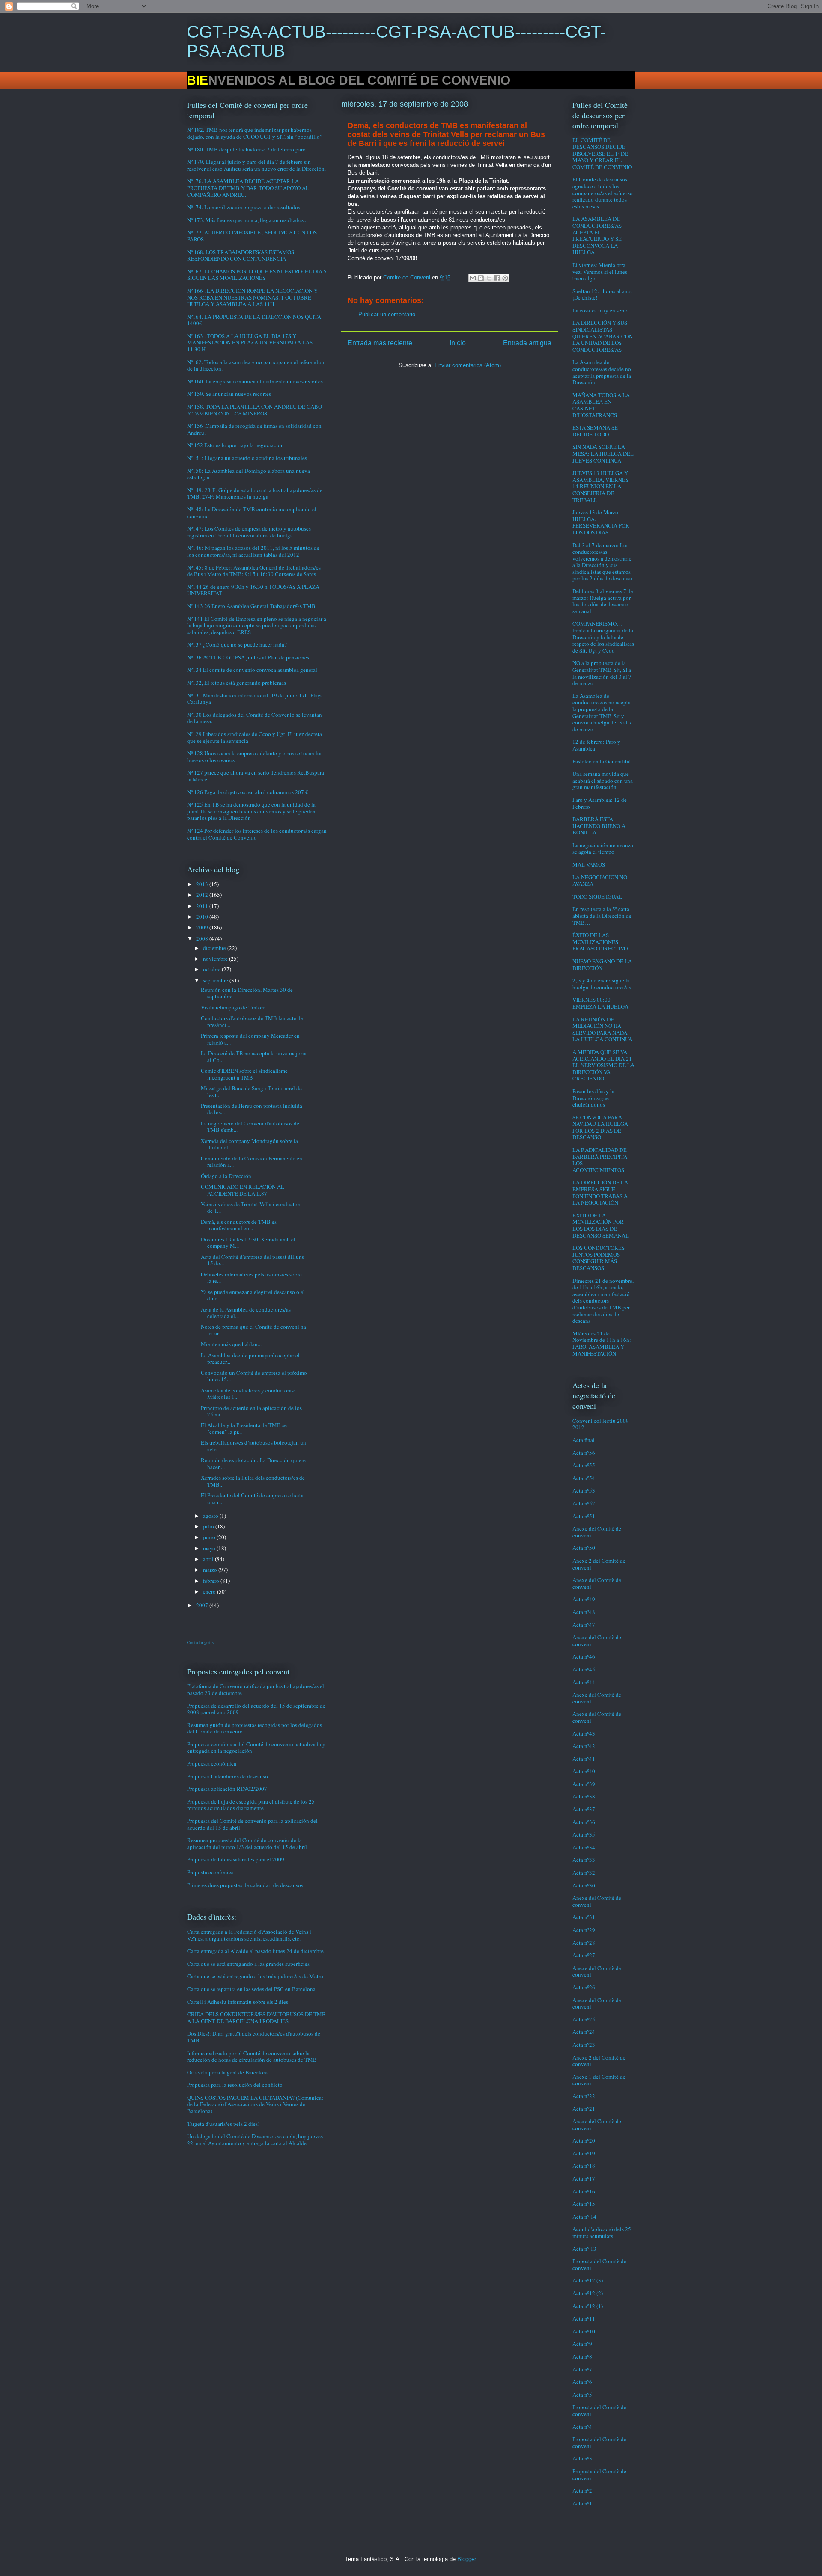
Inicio (458, 343)
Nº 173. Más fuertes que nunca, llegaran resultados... (247, 220)
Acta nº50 (584, 1548)
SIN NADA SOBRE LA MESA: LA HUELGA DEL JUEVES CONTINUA (603, 453)
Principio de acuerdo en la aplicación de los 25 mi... (251, 1411)
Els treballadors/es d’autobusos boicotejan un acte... (253, 1446)
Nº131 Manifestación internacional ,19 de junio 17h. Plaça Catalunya (255, 699)
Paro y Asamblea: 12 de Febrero (600, 803)
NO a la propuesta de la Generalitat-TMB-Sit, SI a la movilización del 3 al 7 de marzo (602, 673)
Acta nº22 (584, 2096)
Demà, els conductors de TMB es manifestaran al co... (239, 1225)
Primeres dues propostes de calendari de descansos (245, 1885)
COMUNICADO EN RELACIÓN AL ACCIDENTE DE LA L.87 (243, 1190)
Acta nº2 (582, 2490)
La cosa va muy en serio (600, 310)
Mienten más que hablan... (231, 1344)
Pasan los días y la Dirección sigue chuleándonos (593, 1098)
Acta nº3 (582, 2458)
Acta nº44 (584, 1682)
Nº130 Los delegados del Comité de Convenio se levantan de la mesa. (255, 718)
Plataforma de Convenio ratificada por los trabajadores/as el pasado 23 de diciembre (256, 1689)
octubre (212, 969)
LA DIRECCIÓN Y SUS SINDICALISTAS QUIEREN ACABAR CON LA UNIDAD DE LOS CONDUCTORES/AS (603, 336)
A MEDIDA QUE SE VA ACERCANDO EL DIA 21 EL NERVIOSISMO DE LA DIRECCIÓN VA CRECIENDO (603, 1065)
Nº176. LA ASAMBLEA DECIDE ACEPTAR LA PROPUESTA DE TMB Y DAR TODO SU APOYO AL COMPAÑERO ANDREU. (248, 188)
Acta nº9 (582, 2344)
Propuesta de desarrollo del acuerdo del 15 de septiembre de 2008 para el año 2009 (256, 1709)
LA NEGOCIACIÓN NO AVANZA (600, 881)
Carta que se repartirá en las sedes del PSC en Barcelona (251, 1989)
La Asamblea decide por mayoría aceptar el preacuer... (250, 1359)
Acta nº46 (584, 1656)
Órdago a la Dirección (226, 1176)
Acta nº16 (584, 2191)
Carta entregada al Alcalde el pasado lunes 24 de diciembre (255, 1951)
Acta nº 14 (584, 2217)
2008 (203, 938)
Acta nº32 (584, 1873)
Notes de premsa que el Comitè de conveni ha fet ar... (253, 1330)
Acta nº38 (584, 1796)
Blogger (466, 2559)
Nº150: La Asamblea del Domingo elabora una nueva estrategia (249, 474)
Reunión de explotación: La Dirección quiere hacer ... (253, 1463)
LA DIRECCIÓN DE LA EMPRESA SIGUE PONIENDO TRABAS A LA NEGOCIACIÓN (600, 1192)
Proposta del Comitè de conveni (599, 2264)
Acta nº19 (584, 2153)
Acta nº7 (582, 2369)
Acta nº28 (584, 1943)
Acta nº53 (584, 1490)
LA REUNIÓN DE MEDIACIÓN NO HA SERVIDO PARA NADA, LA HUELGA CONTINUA (602, 1029)
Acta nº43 (584, 1733)
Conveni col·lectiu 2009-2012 (602, 1424)
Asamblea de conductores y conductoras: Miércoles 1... (248, 1394)
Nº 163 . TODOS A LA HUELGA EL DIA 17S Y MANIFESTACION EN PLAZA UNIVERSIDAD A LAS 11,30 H (250, 343)
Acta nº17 (584, 2178)
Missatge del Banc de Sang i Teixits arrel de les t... (251, 1092)
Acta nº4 (582, 2427)
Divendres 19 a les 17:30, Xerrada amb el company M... (248, 1243)
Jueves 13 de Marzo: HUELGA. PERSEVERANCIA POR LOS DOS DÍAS (601, 522)
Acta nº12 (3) (588, 2280)
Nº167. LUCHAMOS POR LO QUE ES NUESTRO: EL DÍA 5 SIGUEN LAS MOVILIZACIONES (257, 275)
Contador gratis (200, 1642)
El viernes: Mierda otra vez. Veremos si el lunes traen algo (600, 272)
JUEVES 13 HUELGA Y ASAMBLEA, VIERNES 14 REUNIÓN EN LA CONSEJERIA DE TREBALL (600, 486)
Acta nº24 (584, 2032)
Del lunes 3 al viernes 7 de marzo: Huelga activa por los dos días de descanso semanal (603, 601)
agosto (211, 1516)
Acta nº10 (584, 2331)
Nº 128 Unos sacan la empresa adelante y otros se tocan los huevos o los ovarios (255, 757)
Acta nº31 (584, 1917)
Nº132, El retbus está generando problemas (237, 683)
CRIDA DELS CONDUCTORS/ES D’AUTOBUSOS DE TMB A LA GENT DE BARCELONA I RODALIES (256, 2018)
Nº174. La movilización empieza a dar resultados (244, 207)
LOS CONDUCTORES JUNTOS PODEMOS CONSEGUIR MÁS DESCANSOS (599, 1258)
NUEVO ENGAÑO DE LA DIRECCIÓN (602, 965)
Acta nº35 (584, 1834)
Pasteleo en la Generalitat (602, 761)
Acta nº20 (584, 2140)
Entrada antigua (527, 343)
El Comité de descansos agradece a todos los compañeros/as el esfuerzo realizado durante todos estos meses (603, 193)
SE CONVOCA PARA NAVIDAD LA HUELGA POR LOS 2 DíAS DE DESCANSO (600, 1127)
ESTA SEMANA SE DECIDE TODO (595, 431)
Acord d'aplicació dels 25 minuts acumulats (602, 2232)
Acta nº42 (584, 1746)
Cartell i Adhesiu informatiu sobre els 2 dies (238, 2002)
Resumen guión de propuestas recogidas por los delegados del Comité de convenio (255, 1728)
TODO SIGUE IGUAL (597, 896)
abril (209, 1559)
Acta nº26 (584, 1987)
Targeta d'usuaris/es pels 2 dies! (223, 2124)
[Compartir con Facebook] (497, 278)
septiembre (216, 980)
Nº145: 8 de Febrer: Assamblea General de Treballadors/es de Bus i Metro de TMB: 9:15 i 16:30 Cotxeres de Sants (254, 571)
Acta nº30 (584, 1885)
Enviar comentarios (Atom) (468, 365)
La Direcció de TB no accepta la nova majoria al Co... (254, 1057)
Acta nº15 (584, 2204)
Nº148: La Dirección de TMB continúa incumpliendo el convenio (252, 513)
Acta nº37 (584, 1809)
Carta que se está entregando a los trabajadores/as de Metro (255, 1976)
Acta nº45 (584, 1669)
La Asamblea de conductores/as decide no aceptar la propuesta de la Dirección (602, 372)
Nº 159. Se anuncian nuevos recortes (229, 394)
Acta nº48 (584, 1612)
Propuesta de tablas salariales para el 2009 (236, 1859)
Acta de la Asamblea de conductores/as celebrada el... (246, 1313)
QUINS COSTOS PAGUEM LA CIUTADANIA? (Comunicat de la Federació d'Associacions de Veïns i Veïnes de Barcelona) (255, 2104)
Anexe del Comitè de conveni (597, 1532)
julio (209, 1526)
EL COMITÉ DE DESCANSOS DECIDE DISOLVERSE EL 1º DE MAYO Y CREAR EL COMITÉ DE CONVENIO (602, 153)
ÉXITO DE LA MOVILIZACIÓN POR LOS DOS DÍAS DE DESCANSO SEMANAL (601, 1225)
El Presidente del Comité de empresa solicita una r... (252, 1499)
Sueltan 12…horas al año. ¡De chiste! (602, 294)
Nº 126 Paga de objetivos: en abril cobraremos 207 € (248, 792)
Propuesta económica (212, 1763)
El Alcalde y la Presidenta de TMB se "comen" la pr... (244, 1428)
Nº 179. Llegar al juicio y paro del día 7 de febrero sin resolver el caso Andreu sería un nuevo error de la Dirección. (256, 165)
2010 (203, 917)
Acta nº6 (582, 2382)
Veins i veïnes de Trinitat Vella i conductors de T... (251, 1208)
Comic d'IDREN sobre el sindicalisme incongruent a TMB (244, 1074)
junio (210, 1537)
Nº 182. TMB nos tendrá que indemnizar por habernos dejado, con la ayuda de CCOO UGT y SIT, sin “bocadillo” (255, 133)
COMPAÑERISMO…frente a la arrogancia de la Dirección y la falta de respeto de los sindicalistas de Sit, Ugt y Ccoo (603, 637)
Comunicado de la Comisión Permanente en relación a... (252, 1162)
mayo (210, 1548)
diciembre (215, 948)
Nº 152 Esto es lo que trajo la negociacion (235, 445)
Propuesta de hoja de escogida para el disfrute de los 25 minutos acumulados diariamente (251, 1805)
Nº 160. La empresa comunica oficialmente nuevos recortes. (256, 381)
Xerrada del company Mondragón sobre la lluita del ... (249, 1144)
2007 (203, 1605)
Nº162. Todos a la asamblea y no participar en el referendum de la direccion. (256, 365)
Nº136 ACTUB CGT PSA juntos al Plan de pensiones (248, 657)
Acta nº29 (584, 1930)
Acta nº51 (584, 1516)
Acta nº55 (584, 1465)
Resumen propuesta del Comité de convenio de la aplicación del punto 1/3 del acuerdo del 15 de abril (247, 1843)
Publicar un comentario (387, 314)
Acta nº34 (584, 1847)
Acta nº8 (582, 2356)
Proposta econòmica (210, 1872)
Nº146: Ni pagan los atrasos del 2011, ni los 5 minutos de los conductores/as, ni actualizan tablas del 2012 (253, 551)
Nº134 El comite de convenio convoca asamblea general (252, 670)
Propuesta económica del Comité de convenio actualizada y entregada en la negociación (256, 1748)
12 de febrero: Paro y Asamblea (596, 745)
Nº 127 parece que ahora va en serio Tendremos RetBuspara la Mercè (256, 776)
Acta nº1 (582, 2503)
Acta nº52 (584, 1503)
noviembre (216, 959)
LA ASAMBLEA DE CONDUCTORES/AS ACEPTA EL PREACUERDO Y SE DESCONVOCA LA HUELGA (597, 235)
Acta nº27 (584, 1955)
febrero (212, 1581)
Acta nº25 (584, 2019)
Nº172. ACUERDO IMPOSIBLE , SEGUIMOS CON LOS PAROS (252, 236)
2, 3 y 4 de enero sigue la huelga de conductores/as (602, 984)
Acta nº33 (584, 1860)
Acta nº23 (584, 2045)
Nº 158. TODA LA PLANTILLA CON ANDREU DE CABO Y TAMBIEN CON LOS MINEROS (255, 410)
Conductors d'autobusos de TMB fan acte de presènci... (252, 1021)
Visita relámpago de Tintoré (233, 1007)
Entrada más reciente (380, 343)
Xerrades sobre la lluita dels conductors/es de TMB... (253, 1481)
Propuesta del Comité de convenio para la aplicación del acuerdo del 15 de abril (252, 1824)
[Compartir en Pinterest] (505, 278)
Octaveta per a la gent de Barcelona (228, 2072)
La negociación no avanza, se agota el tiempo (603, 849)
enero (210, 1591)
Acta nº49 (584, 1599)
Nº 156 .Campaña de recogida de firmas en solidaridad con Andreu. (254, 429)
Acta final (584, 1440)
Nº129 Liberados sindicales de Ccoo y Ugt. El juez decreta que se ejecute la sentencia (255, 737)
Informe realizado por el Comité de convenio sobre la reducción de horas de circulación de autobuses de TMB (252, 2057)
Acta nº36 (584, 1822)
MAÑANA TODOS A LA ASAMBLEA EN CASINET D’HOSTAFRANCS (601, 405)
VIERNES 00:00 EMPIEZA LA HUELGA (600, 1003)
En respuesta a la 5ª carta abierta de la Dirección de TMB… (602, 916)
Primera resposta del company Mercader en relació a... (250, 1039)
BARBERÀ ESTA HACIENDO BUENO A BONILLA (599, 826)
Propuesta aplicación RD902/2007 (227, 1789)
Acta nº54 (584, 1478)
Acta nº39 (584, 1784)
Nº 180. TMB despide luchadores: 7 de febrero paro (246, 149)
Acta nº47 (584, 1625)
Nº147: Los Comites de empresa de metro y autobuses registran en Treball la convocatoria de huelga (249, 532)
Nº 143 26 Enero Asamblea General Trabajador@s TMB (251, 606)
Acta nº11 (584, 2318)
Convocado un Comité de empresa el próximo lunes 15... (254, 1376)
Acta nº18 (584, 2166)
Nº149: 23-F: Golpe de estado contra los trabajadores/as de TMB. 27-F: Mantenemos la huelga (255, 493)
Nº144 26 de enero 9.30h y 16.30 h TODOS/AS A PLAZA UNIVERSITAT (253, 590)
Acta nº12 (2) (588, 2293)
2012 (203, 895)
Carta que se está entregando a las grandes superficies (248, 1964)
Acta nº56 (584, 1453)
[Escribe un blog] (481, 278)
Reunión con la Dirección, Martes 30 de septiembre (247, 993)
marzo (211, 1570)
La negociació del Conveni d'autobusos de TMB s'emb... (250, 1127)
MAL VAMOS (589, 864)
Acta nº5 (582, 2395)
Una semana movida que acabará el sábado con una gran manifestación (603, 780)
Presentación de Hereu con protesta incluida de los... (252, 1109)
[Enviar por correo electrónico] (473, 278)
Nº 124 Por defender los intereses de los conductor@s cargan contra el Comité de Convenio (257, 834)
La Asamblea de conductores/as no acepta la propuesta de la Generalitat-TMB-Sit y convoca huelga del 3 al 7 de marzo (602, 712)
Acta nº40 (584, 1771)
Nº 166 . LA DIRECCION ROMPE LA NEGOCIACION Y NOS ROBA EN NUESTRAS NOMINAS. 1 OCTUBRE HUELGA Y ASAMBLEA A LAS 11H (252, 297)
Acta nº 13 (584, 2249)
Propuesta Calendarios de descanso (228, 1776)
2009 (203, 927)
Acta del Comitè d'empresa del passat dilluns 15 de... (252, 1260)
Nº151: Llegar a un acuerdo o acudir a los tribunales (247, 458)
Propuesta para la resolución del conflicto (235, 2085)
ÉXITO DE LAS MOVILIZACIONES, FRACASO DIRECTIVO (600, 942)
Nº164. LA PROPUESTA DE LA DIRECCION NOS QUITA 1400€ (254, 320)
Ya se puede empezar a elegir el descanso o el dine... (253, 1295)
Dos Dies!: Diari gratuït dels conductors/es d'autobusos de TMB (254, 2037)
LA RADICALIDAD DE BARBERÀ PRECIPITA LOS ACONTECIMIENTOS (600, 1160)
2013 (203, 884)
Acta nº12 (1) (588, 2306)
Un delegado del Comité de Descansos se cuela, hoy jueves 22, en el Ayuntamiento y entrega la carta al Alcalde (255, 2140)
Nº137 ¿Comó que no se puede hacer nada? (237, 644)
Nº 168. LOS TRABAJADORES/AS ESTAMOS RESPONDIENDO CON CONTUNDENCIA (241, 255)
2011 (203, 906)
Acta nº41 (584, 1759)
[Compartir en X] (489, 278)
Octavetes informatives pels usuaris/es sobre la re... (251, 1278)
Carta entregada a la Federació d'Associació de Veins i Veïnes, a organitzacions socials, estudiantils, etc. (249, 1935)
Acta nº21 (584, 2109)
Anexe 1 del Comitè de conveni (599, 2080)
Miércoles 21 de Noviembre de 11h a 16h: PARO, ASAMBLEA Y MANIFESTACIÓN (602, 1343)
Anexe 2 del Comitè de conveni (599, 1564)
